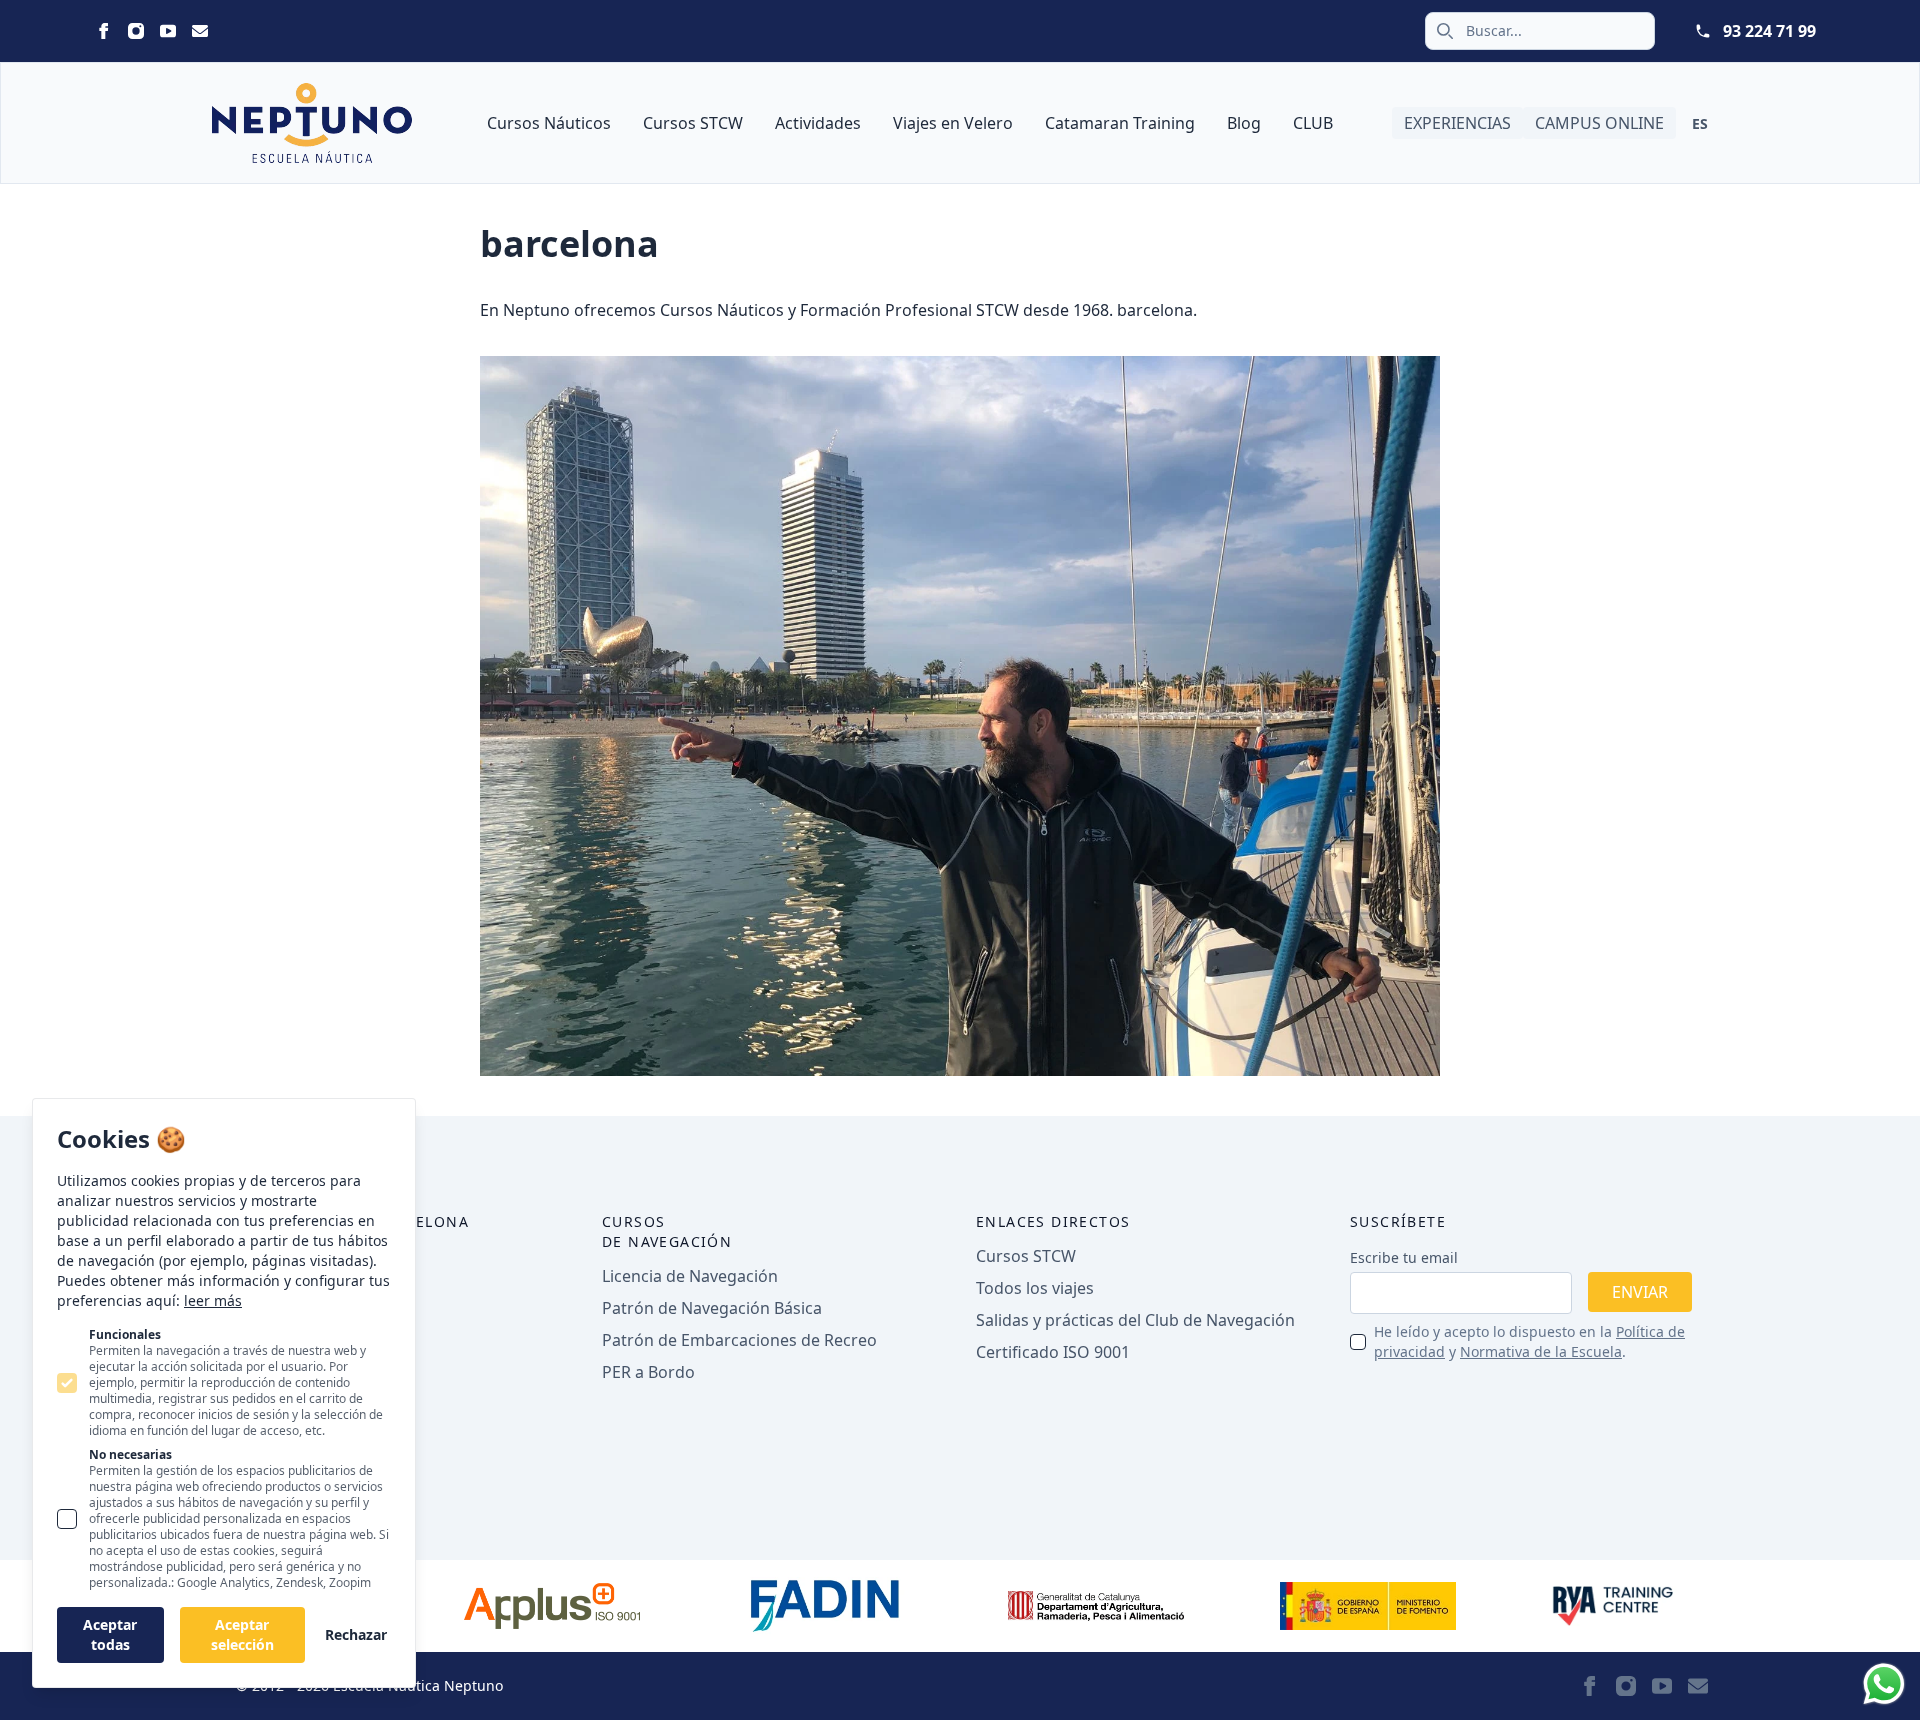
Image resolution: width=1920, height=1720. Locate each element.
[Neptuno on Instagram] (136, 31)
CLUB (1313, 123)
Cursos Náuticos (549, 123)
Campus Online (1599, 123)
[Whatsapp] (1884, 1684)
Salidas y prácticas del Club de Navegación (1135, 1320)
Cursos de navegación (667, 1231)
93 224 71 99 (1769, 31)
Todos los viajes (1035, 1288)
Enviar (1640, 1292)
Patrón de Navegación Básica (712, 1308)
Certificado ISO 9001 (1053, 1352)
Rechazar (356, 1634)
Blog (1244, 123)
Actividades (818, 123)
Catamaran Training (1120, 123)
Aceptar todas (110, 1634)
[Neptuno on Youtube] (168, 31)
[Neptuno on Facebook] (104, 31)
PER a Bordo (648, 1372)
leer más (213, 1300)
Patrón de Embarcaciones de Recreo (739, 1340)
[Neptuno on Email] (200, 31)
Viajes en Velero (953, 123)
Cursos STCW (693, 123)
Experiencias (1457, 123)
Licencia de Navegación (690, 1276)
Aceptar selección (242, 1634)
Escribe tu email (1404, 1257)
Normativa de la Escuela (1541, 1351)
